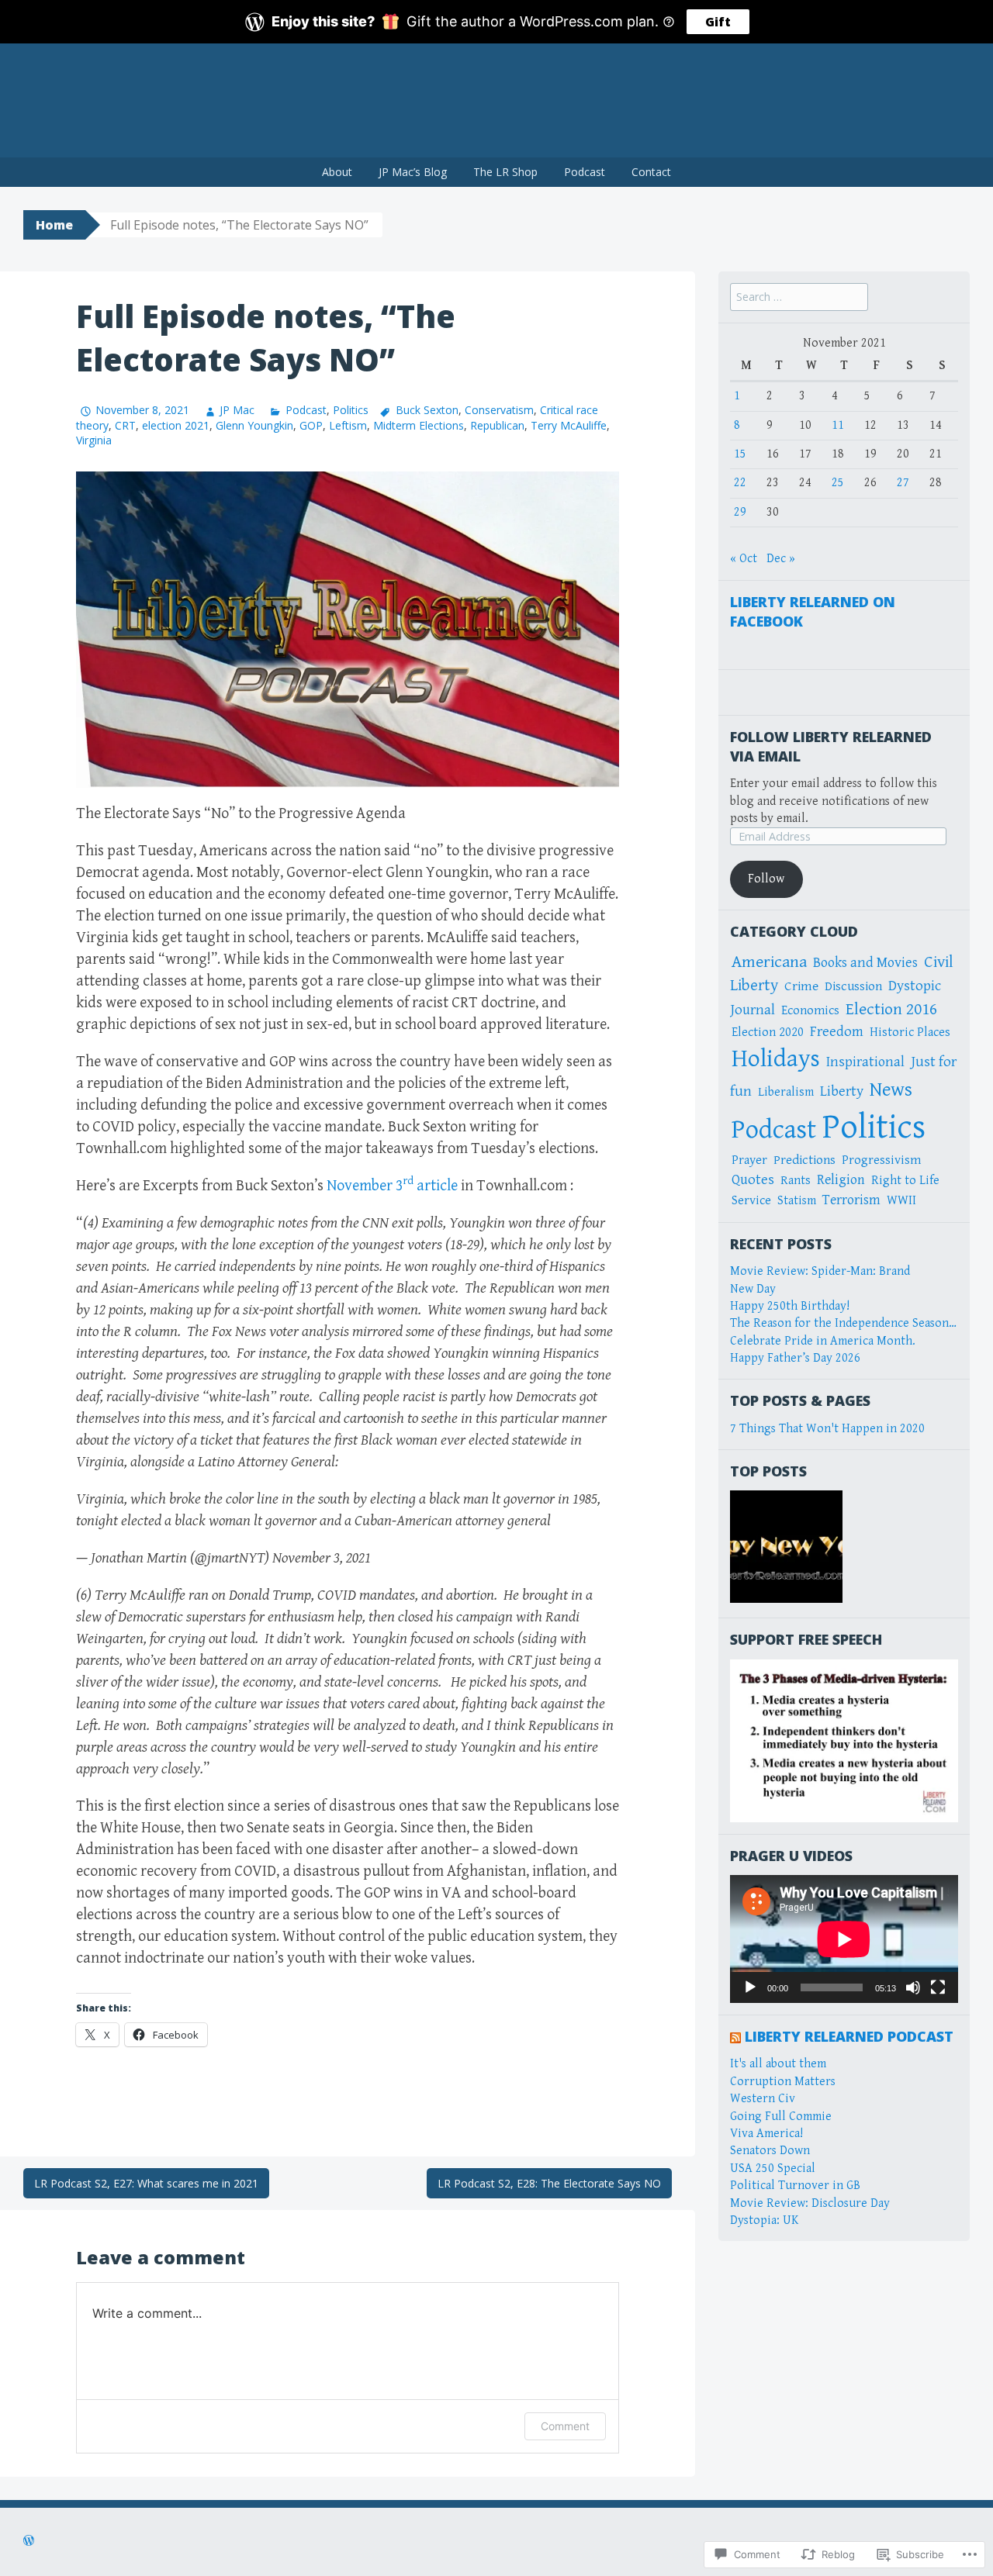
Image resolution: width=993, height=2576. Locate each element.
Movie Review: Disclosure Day (810, 2203)
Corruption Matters (783, 2082)
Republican (497, 425)
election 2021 (176, 425)
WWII (901, 1201)
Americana (769, 962)
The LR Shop (505, 172)
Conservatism (499, 410)
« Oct (744, 559)
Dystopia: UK (764, 2220)
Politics (351, 410)
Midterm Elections (419, 425)
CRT (125, 425)
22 (740, 483)
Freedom (837, 1031)
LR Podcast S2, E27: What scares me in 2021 (146, 2183)
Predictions (804, 1160)
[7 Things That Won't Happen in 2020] (786, 1547)
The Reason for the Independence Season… (843, 1323)
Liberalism (786, 1092)
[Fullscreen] (938, 1987)
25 (838, 483)
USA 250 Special (773, 2169)
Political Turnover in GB (795, 2186)
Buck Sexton (427, 410)
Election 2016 (891, 1009)
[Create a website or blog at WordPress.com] (29, 2542)
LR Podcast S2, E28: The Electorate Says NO (549, 2183)
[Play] (750, 1987)
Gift (718, 22)
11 (838, 425)
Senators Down (770, 2151)
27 (903, 483)
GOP (311, 425)
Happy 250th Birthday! (790, 1306)
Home (54, 225)
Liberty (842, 1091)
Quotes (753, 1180)
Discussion (853, 986)
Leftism (348, 425)
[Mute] (913, 1987)
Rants (796, 1181)
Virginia (94, 440)
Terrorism (851, 1200)
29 (740, 512)
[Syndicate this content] (735, 2036)
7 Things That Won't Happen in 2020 (827, 1429)
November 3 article (392, 1186)
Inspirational (865, 1062)
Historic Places (910, 1032)
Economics (810, 1010)
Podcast (585, 172)
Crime (801, 986)
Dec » (781, 559)
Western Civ (763, 2099)
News (891, 1090)
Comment (565, 2426)
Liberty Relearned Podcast (849, 2036)
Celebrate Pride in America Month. (823, 1341)
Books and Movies (865, 963)
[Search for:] (799, 297)
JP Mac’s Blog (413, 172)
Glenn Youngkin (254, 425)
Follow (766, 879)
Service (751, 1201)
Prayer (749, 1160)
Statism (797, 1201)
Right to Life (905, 1181)
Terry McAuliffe (569, 425)
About (337, 172)
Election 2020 (768, 1032)
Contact (651, 172)
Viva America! (766, 2134)
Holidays (776, 1059)
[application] (844, 1939)
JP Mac (237, 410)
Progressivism (881, 1160)
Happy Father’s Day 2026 (795, 1358)
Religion (841, 1180)
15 (740, 454)
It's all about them (778, 2064)
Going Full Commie (781, 2117)
